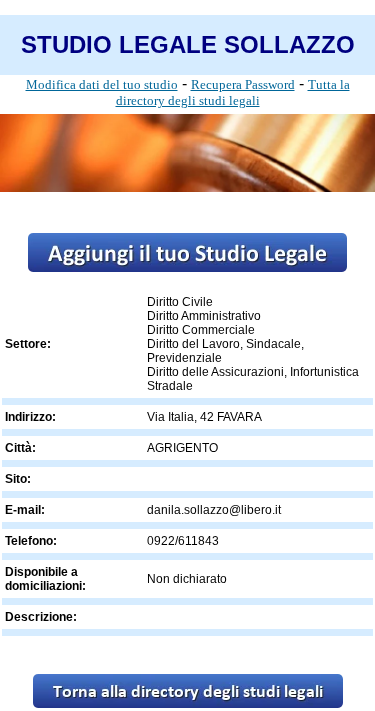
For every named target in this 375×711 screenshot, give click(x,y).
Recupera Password (243, 84)
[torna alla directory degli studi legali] (188, 702)
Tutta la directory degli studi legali (233, 92)
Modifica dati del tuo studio (102, 84)
